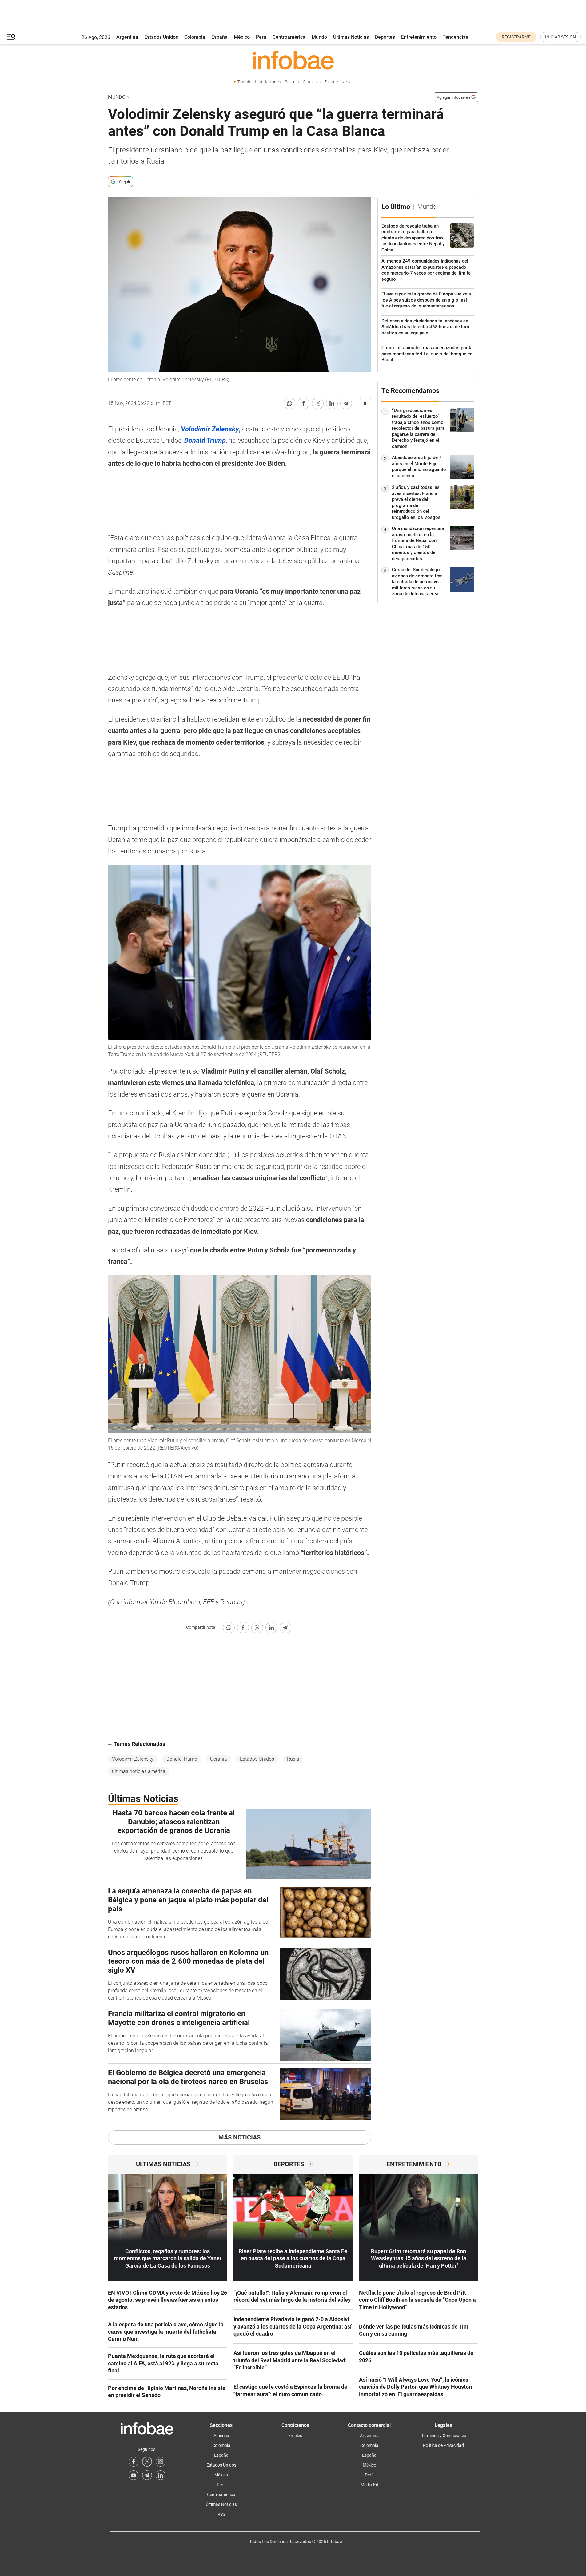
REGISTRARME (516, 37)
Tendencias (455, 37)
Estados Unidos (161, 37)
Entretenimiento (419, 37)
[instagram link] (161, 2462)
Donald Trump (182, 1759)
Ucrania (219, 1759)
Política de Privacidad (443, 2445)
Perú (261, 37)
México (242, 37)
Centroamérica (289, 37)
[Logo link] (293, 60)
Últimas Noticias (351, 37)
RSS (221, 2514)
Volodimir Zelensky (133, 1759)
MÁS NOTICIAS (239, 2137)
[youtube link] (134, 2475)
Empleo (295, 2436)
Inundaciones (268, 82)
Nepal (347, 82)
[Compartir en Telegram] (346, 403)
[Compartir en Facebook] (304, 403)
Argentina (127, 37)
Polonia (292, 82)
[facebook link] (134, 2462)
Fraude (331, 82)
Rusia (293, 1759)
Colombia (195, 37)
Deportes (385, 37)
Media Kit (369, 2485)
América (221, 2436)
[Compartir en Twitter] (318, 403)
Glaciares (312, 82)
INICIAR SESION (560, 37)
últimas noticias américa (139, 1771)
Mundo (319, 37)
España (219, 37)
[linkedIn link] (161, 2475)
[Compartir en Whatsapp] (289, 403)
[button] (11, 37)
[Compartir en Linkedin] (332, 403)
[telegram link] (147, 2475)
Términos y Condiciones (444, 2436)
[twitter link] (147, 2462)
